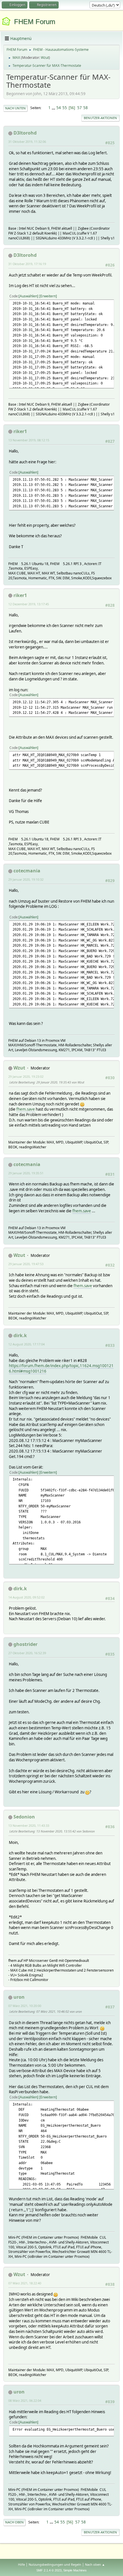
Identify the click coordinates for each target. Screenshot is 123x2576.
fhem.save (26, 1109)
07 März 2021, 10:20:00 (25, 2006)
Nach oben (14, 2522)
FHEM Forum (35, 22)
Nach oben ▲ (95, 2564)
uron (19, 1997)
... (54, 108)
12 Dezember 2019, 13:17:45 (29, 604)
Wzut (45, 58)
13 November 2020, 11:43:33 (29, 1825)
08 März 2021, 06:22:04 (25, 2400)
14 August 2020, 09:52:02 (26, 1597)
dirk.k (20, 1335)
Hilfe (21, 2564)
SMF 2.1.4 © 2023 (49, 2570)
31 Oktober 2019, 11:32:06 (27, 142)
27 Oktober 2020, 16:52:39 (27, 1653)
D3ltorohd (25, 133)
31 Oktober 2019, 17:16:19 (27, 264)
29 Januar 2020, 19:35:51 (26, 1173)
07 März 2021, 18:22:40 (25, 2283)
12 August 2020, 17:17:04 (26, 1344)
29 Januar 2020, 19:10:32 (26, 879)
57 (80, 108)
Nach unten (15, 108)
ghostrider (25, 1644)
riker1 (20, 431)
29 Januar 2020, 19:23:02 (26, 1076)
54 (59, 108)
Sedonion (24, 1817)
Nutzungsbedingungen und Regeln (55, 2564)
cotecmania (27, 871)
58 (86, 108)
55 (65, 108)
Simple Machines (75, 2570)
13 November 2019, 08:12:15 (29, 440)
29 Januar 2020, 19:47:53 (26, 1264)
